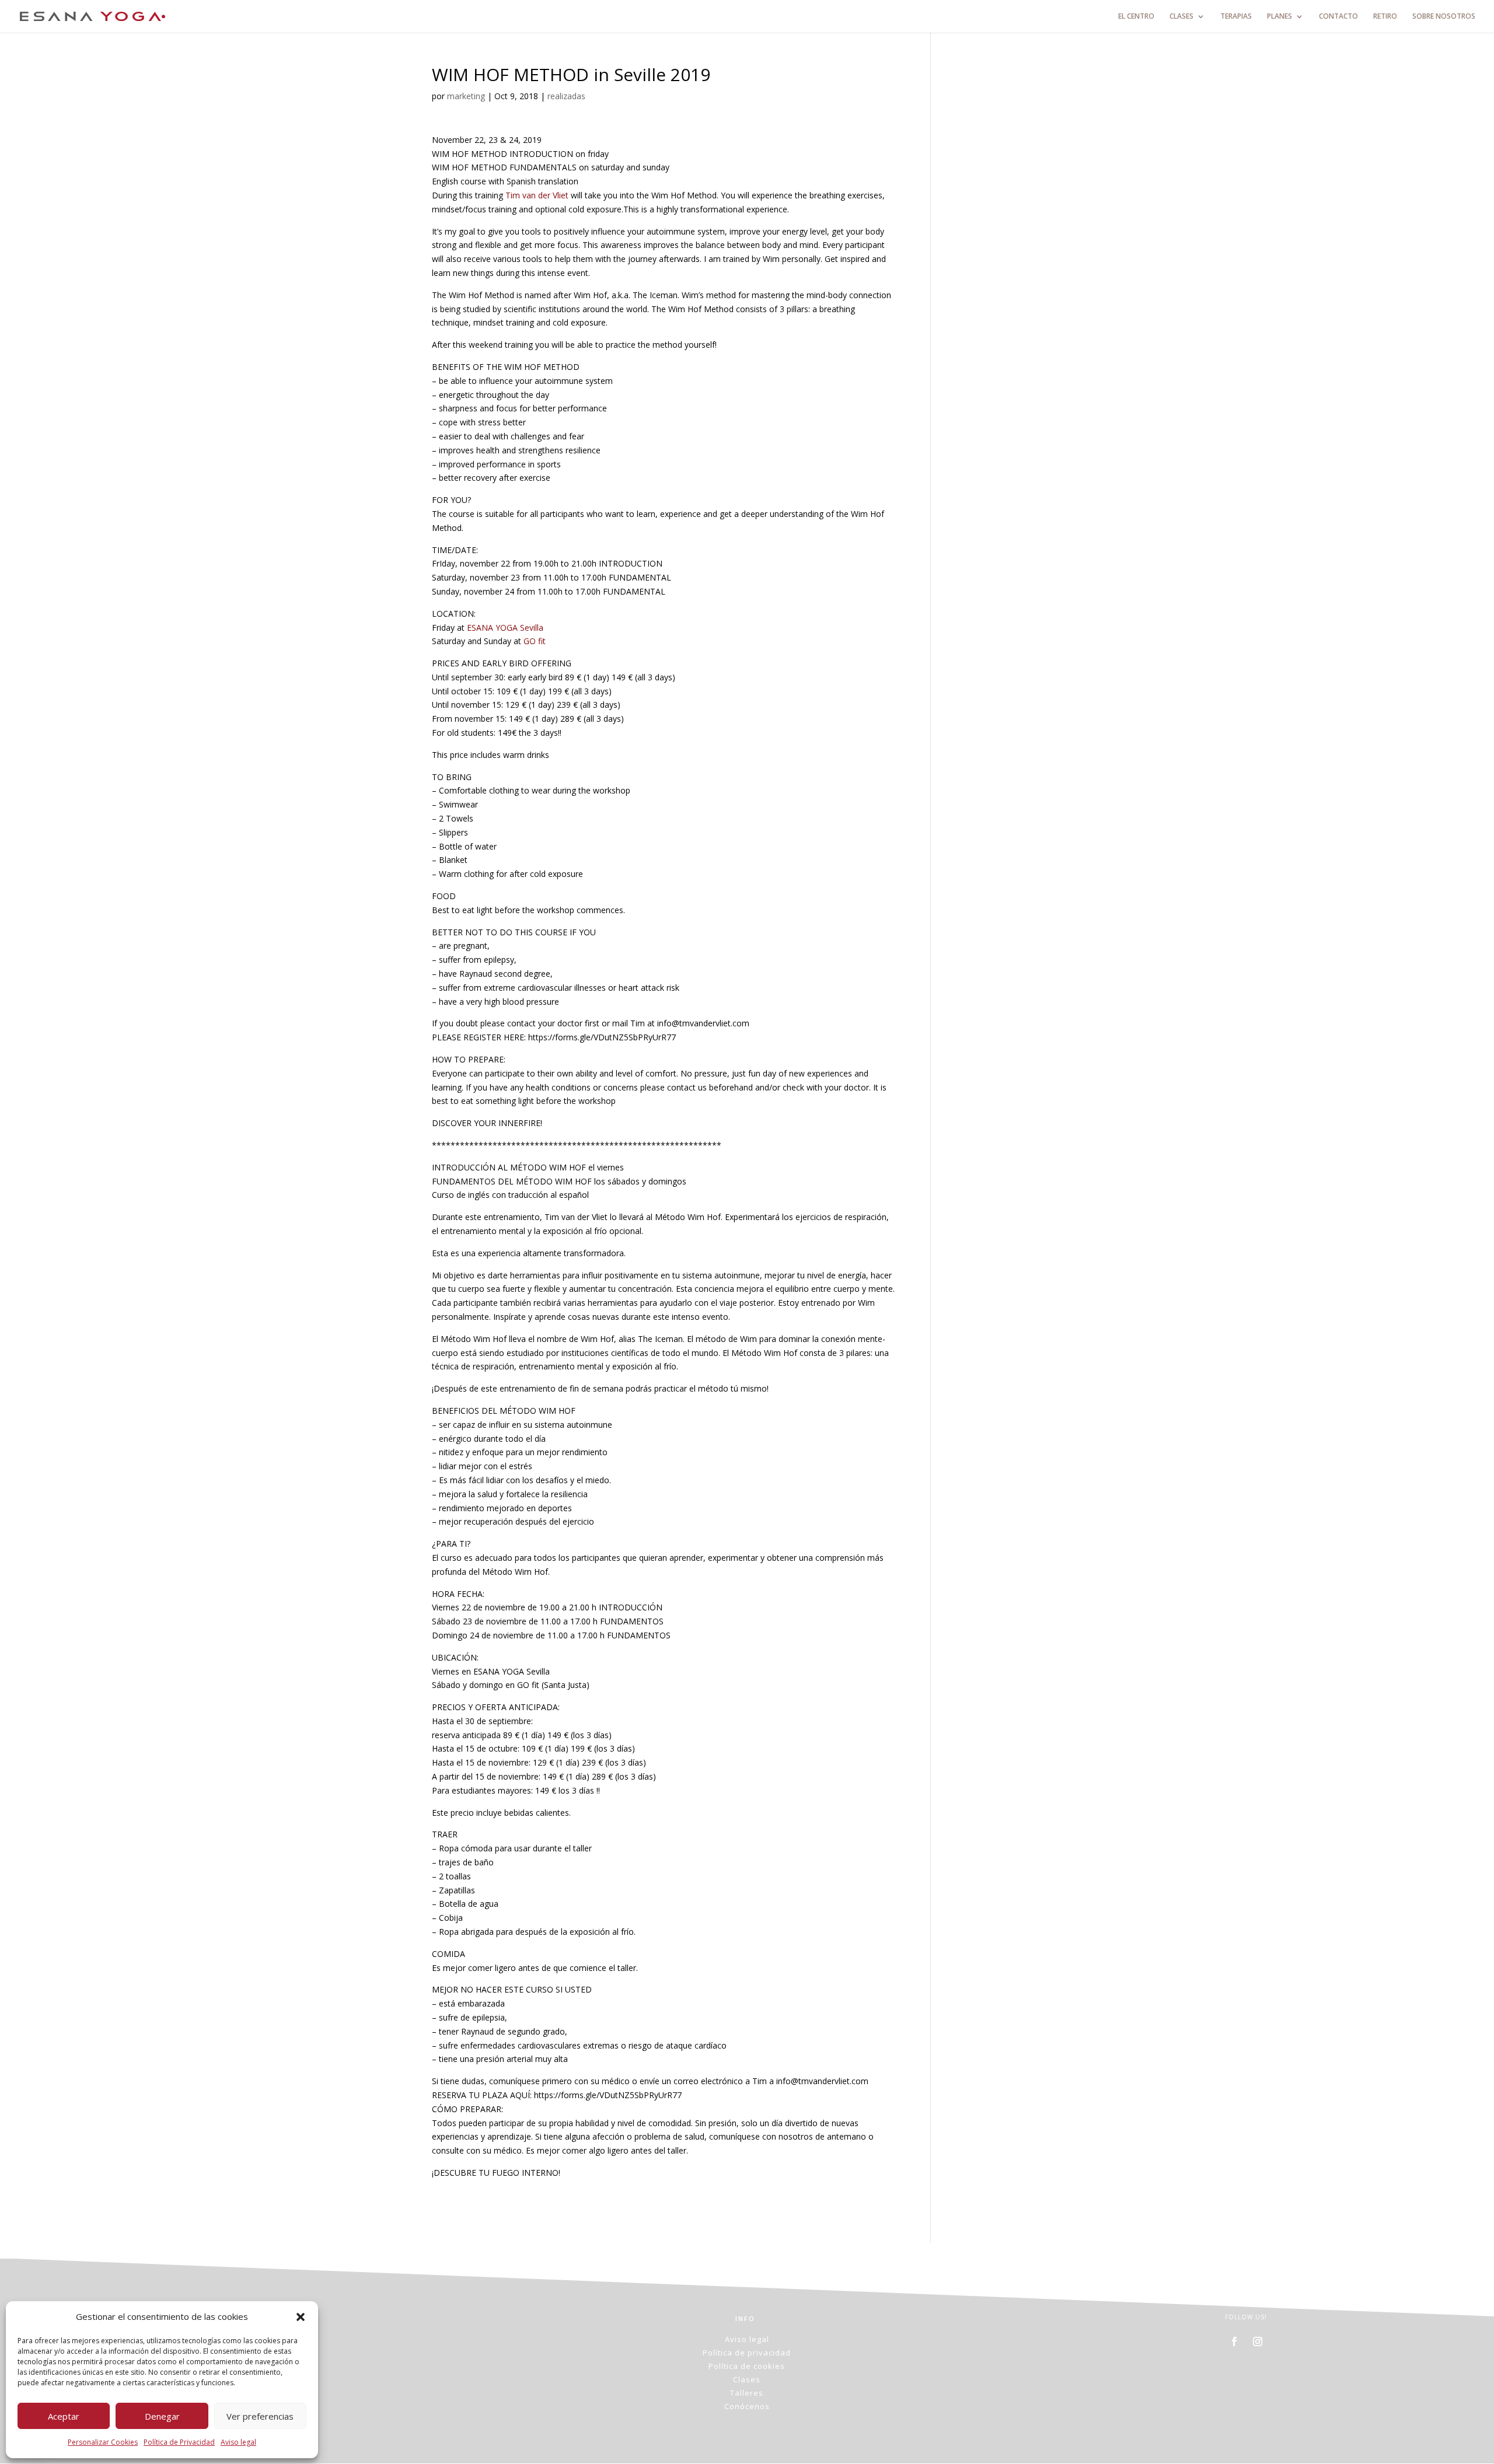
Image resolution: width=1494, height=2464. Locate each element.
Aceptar (64, 2416)
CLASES (1181, 17)
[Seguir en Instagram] (1258, 2341)
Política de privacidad (747, 2353)
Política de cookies (747, 2366)
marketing (466, 96)
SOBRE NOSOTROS (1444, 17)
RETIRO (1385, 17)
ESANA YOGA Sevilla (505, 628)
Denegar (162, 2416)
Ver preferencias (260, 2416)
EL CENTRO (1136, 17)
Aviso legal (238, 2442)
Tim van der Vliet (537, 195)
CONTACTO (1338, 17)
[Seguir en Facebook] (1234, 2341)
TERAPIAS (1236, 17)
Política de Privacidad (179, 2442)
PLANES (1280, 17)
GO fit (535, 641)
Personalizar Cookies (103, 2442)
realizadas (566, 96)
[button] (301, 2317)
